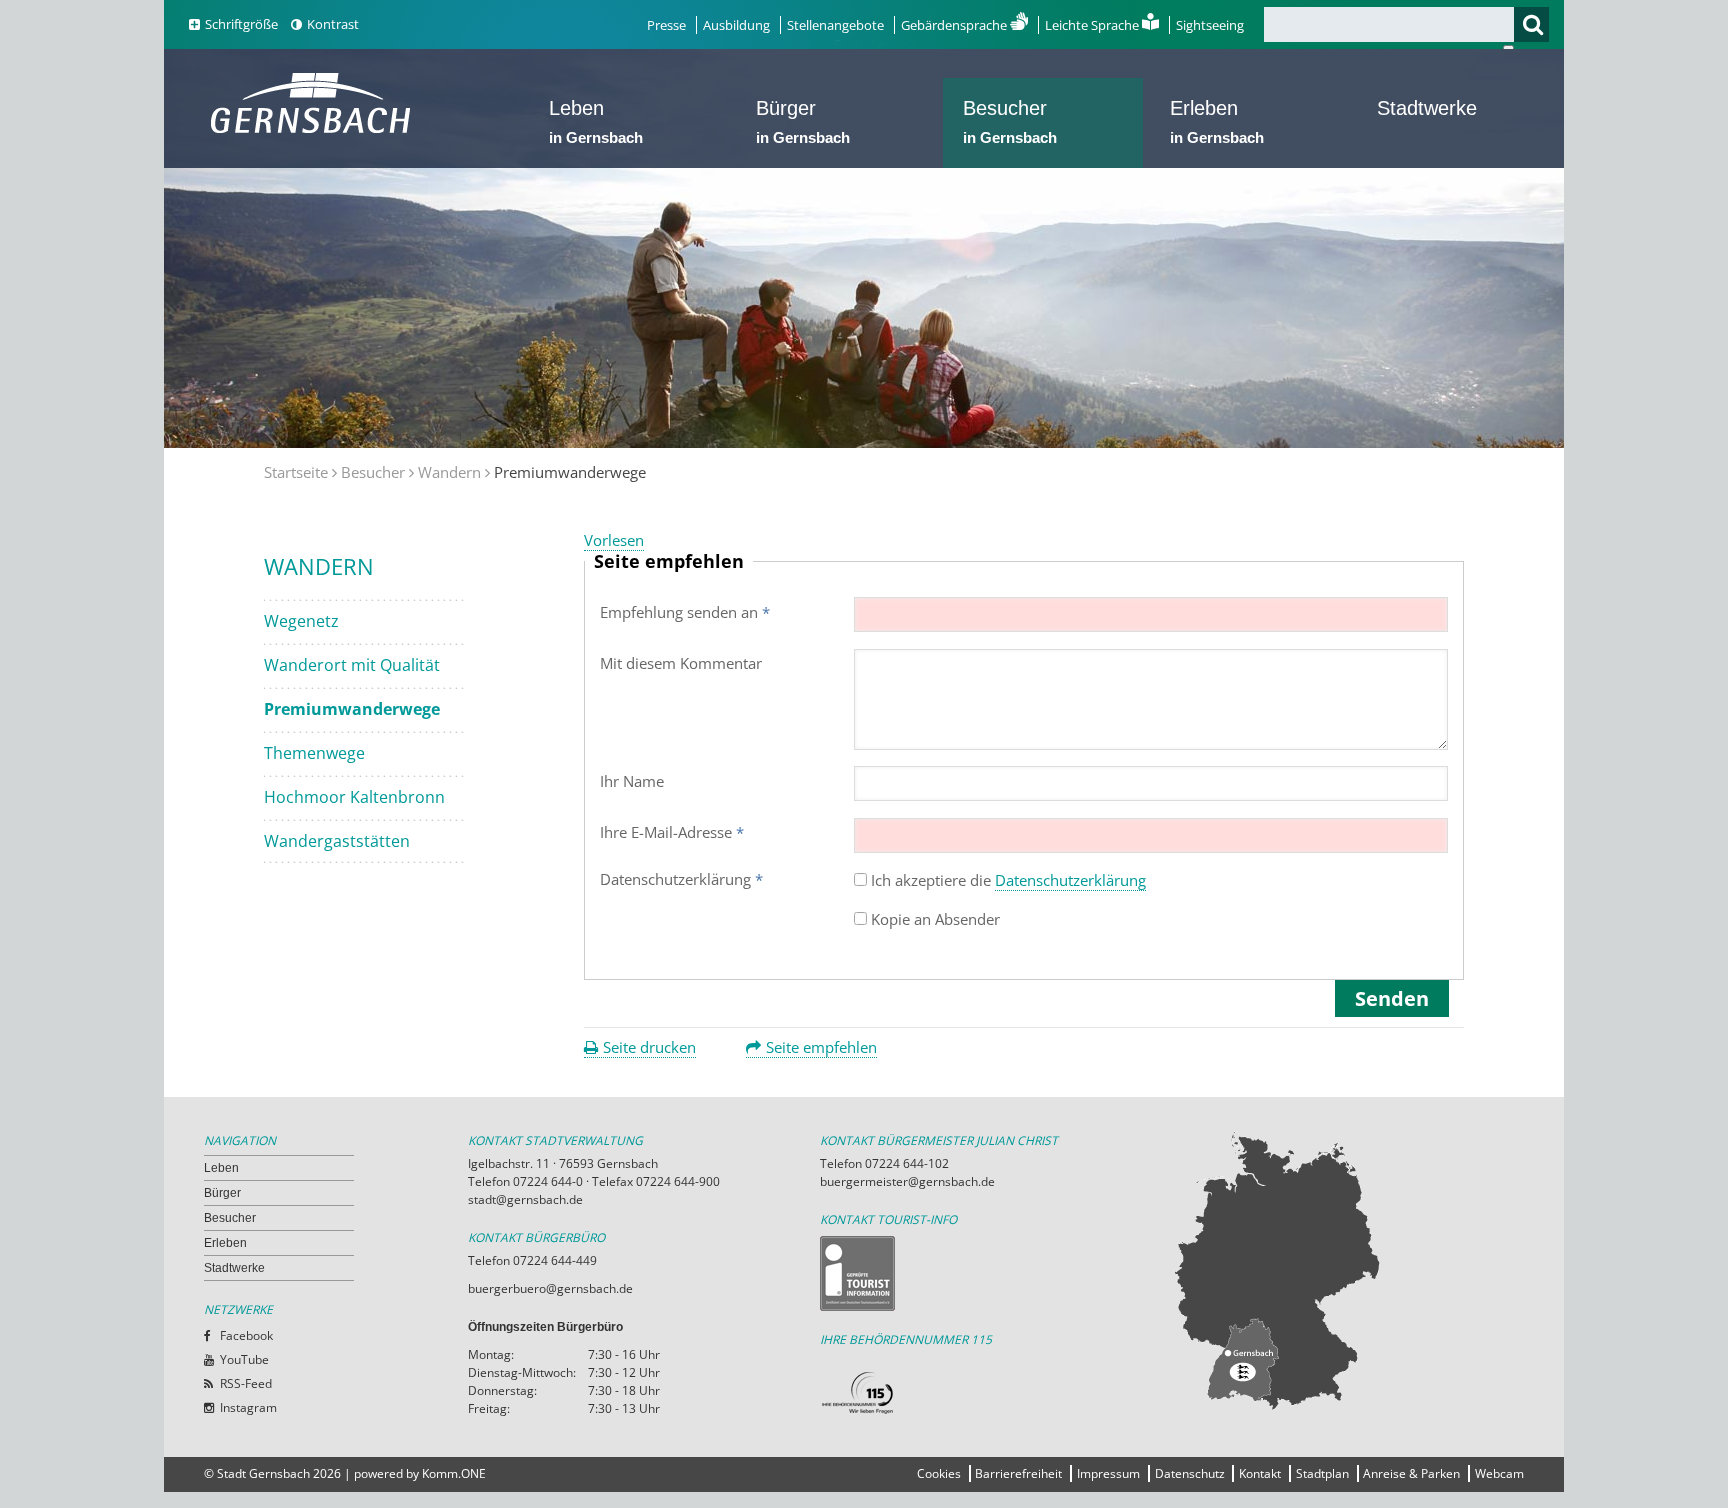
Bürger (803, 121)
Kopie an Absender (935, 919)
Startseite (296, 472)
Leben (596, 121)
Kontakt (1260, 1473)
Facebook (246, 1335)
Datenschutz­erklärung (681, 879)
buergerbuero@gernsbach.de (550, 1288)
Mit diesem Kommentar (681, 663)
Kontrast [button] (333, 24)
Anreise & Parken (1411, 1473)
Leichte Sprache (1093, 25)
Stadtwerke (1427, 108)
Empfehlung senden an (685, 612)
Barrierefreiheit (1018, 1473)
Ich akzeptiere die (1008, 880)
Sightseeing (1210, 25)
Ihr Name (632, 781)
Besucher (1010, 121)
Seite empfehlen (821, 1047)
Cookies (939, 1473)
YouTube (244, 1359)
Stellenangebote (835, 25)
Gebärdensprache (955, 25)
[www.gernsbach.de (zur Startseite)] (314, 131)
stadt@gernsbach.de (525, 1199)
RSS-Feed (246, 1383)
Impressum (1108, 1473)
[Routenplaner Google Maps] (1348, 1270)
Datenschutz (1190, 1473)
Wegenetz (301, 621)
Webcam (1499, 1473)
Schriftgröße (241, 24)
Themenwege (314, 753)
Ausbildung (736, 25)
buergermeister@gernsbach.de (907, 1181)
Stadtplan (1322, 1473)
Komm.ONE (454, 1473)
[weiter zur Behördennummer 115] (996, 1393)
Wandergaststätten (337, 841)
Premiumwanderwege (352, 709)
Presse (666, 25)
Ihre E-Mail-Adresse (672, 832)
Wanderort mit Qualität (352, 665)
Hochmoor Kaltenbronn (354, 797)
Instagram (248, 1407)
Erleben (1217, 121)
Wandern (449, 472)
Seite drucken (649, 1047)
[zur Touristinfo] (996, 1273)
